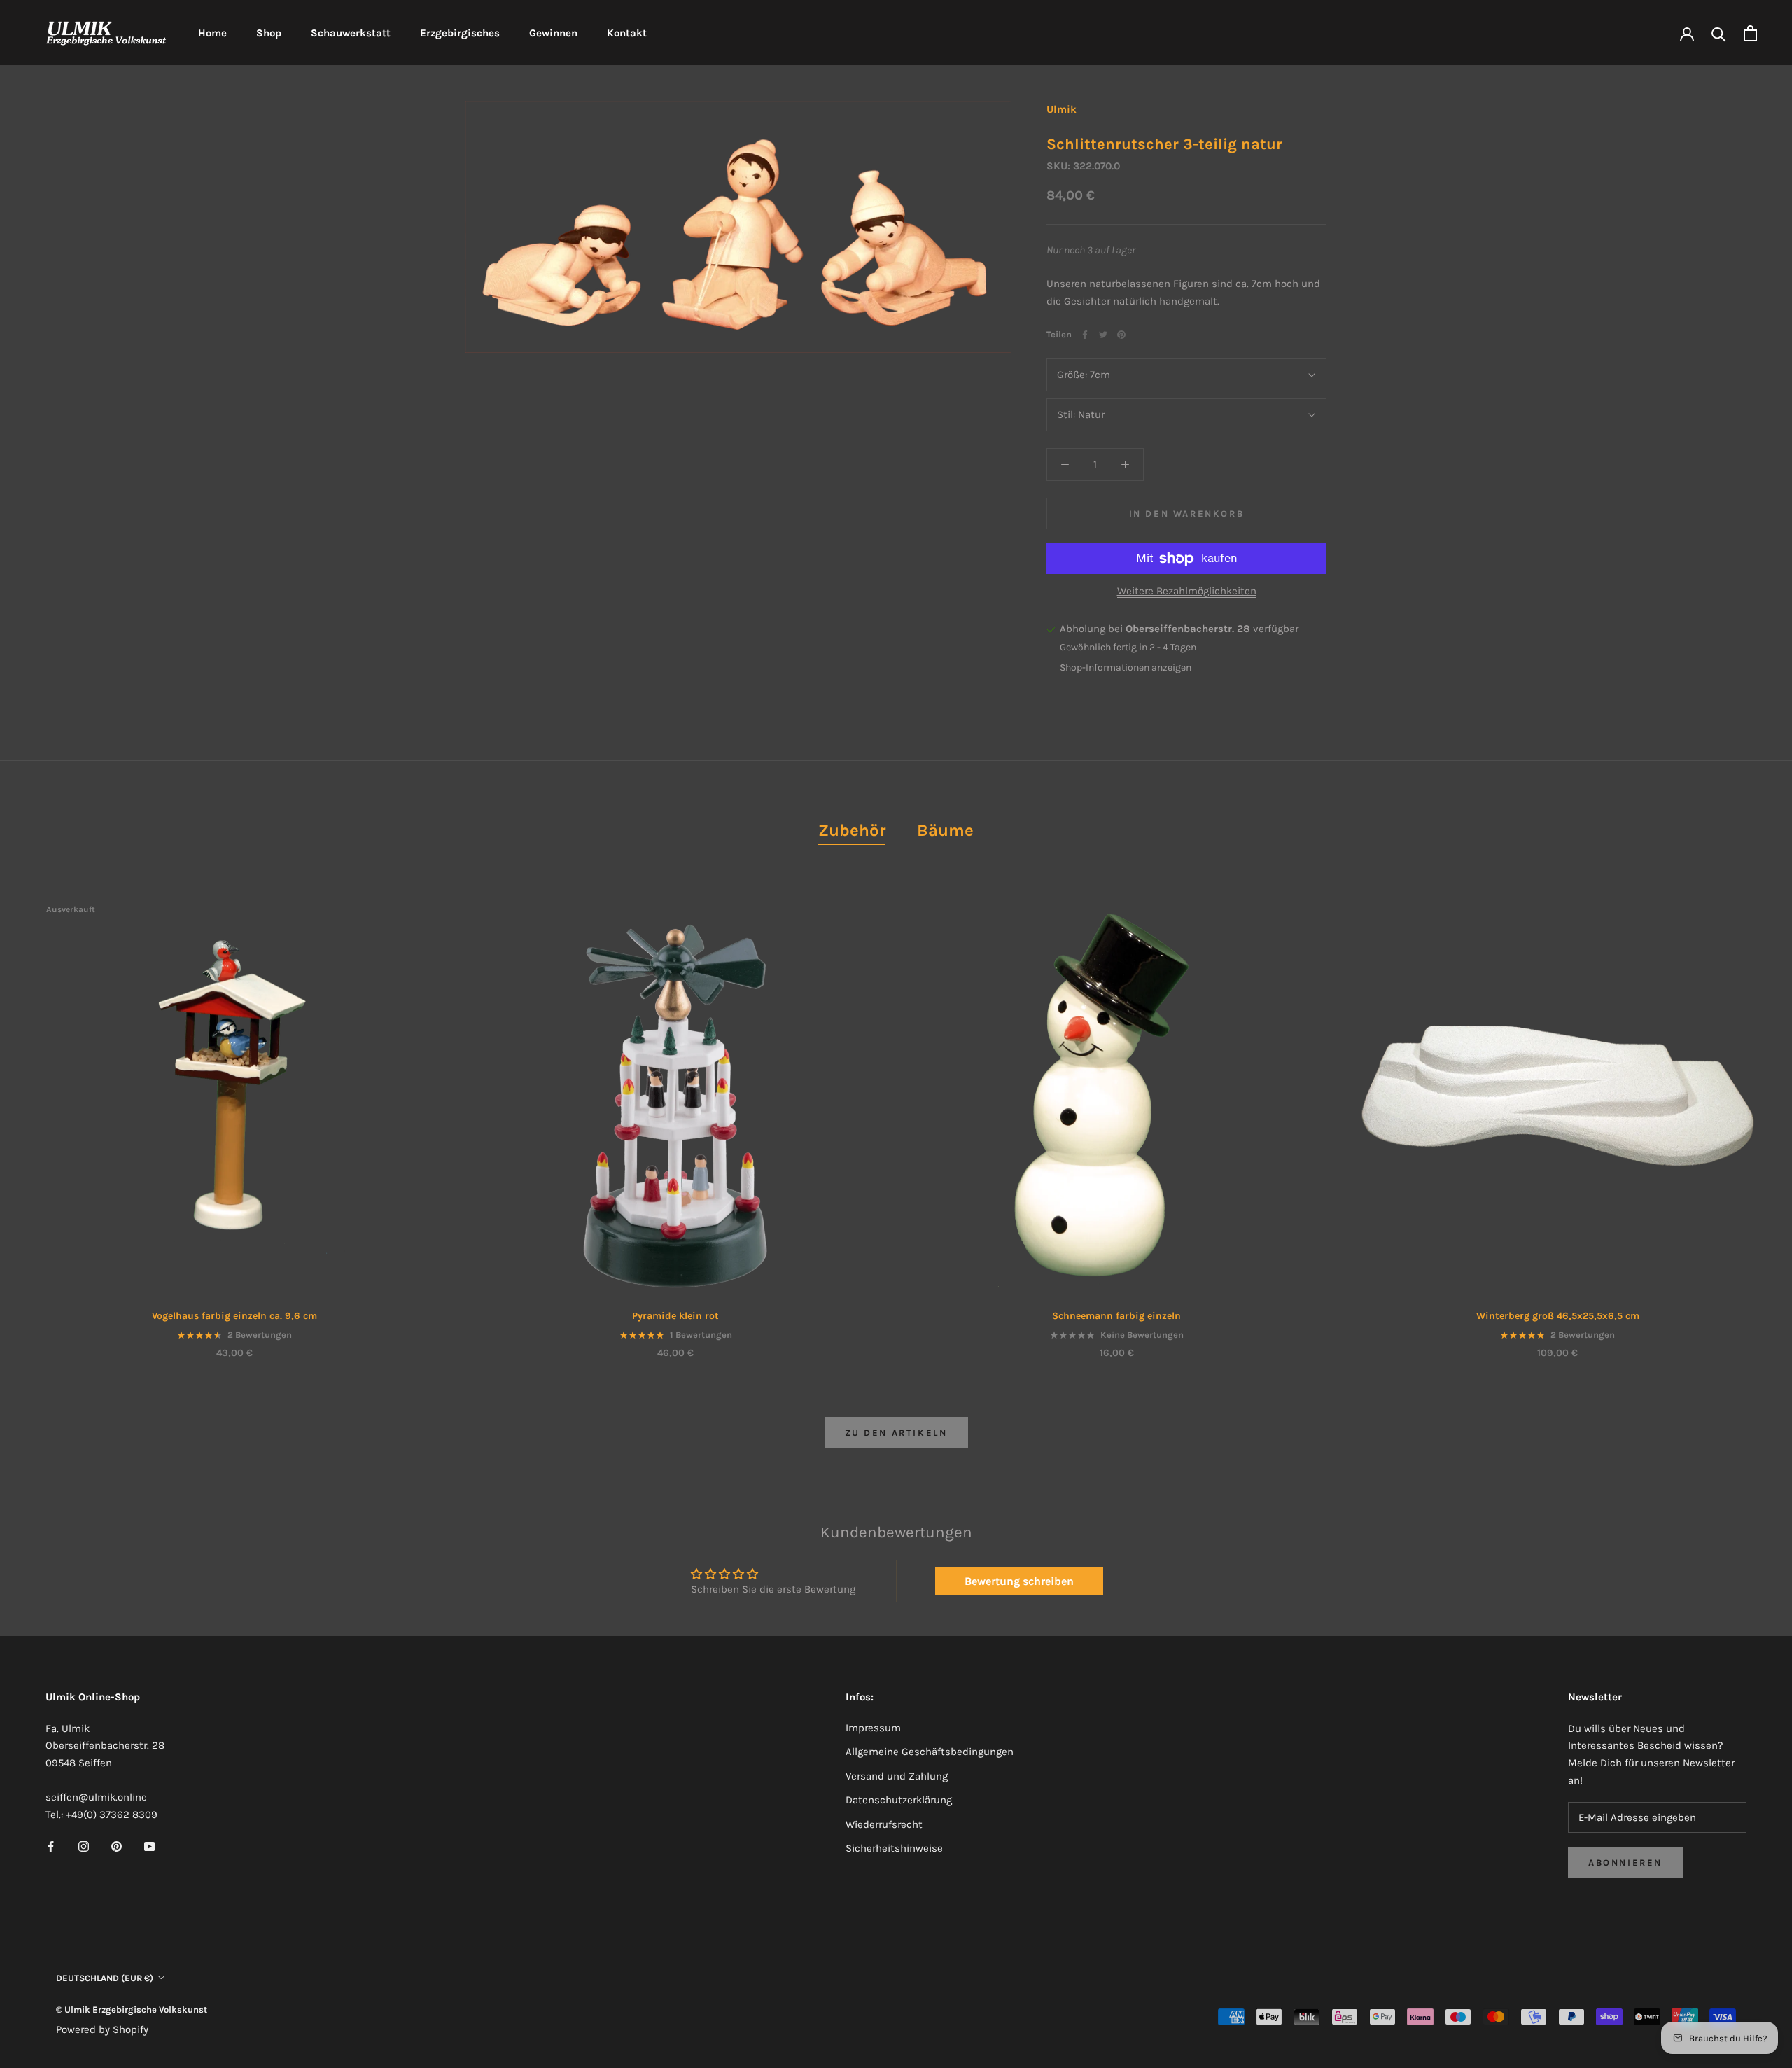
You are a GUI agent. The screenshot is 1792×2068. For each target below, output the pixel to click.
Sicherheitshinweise (894, 1848)
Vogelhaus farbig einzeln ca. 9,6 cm (234, 1316)
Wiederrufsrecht (884, 1824)
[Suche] (1719, 33)
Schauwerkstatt (351, 33)
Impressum (873, 1728)
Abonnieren (1625, 1863)
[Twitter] (1103, 335)
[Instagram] (84, 1846)
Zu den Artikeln (896, 1433)
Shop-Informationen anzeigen (1126, 668)
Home (212, 33)
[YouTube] (149, 1846)
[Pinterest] (1121, 335)
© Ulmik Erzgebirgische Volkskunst (132, 2010)
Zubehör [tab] (852, 830)
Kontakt (627, 33)
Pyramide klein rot (675, 1316)
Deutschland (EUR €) (105, 1978)
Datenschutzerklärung (899, 1800)
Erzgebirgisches (460, 33)
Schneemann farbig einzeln (1116, 1316)
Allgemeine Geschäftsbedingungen (930, 1752)
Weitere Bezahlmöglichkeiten (1187, 591)
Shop (269, 33)
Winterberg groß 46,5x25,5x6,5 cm (1558, 1316)
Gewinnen (553, 33)
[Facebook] (1085, 335)
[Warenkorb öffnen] (1750, 33)
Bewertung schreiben (1019, 1581)
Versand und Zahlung (897, 1776)
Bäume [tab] (945, 830)
